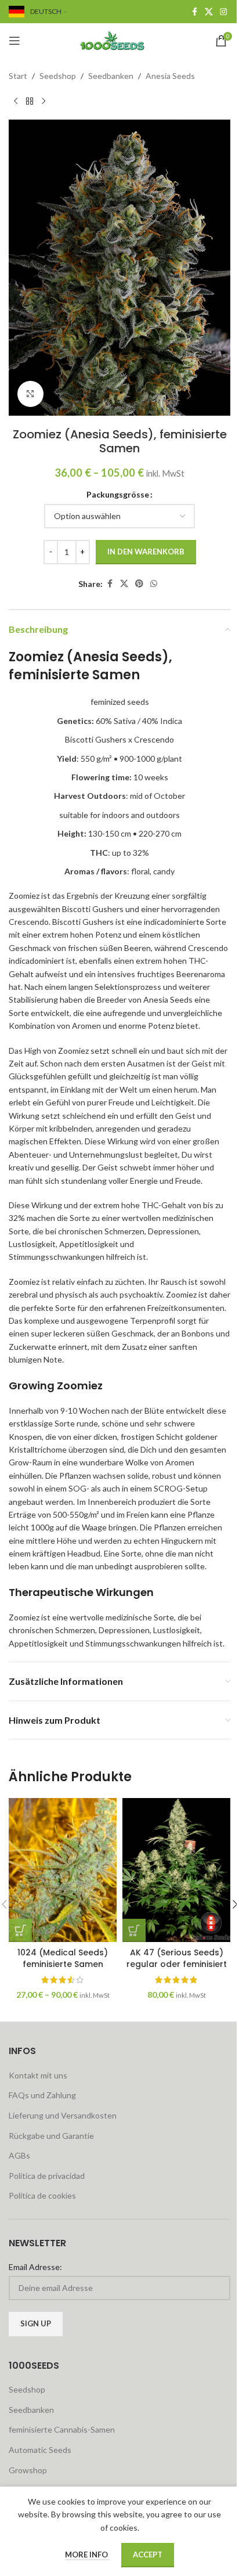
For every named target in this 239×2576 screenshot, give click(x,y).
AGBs (19, 2155)
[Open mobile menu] (15, 41)
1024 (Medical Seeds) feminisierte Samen (63, 1958)
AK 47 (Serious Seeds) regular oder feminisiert (177, 1958)
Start (18, 76)
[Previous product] (16, 101)
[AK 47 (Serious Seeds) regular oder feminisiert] (176, 1870)
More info (87, 2555)
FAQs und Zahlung (42, 2095)
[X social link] (209, 12)
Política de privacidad (47, 2176)
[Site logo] (119, 40)
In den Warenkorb (146, 552)
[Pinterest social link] (139, 584)
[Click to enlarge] (30, 394)
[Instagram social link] (223, 12)
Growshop (28, 2470)
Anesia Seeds (170, 76)
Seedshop (58, 76)
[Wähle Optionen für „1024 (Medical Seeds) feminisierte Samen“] (20, 1930)
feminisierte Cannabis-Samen (62, 2429)
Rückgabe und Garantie (51, 2136)
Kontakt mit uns (38, 2075)
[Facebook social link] (194, 12)
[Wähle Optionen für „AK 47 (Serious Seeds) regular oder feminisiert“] (134, 1930)
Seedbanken (111, 76)
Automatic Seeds (40, 2450)
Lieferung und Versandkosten (63, 2115)
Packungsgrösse (118, 494)
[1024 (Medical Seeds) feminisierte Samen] (63, 1870)
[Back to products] (30, 101)
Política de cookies (42, 2195)
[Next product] (44, 101)
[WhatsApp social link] (154, 584)
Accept (148, 2555)
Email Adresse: (35, 2267)
